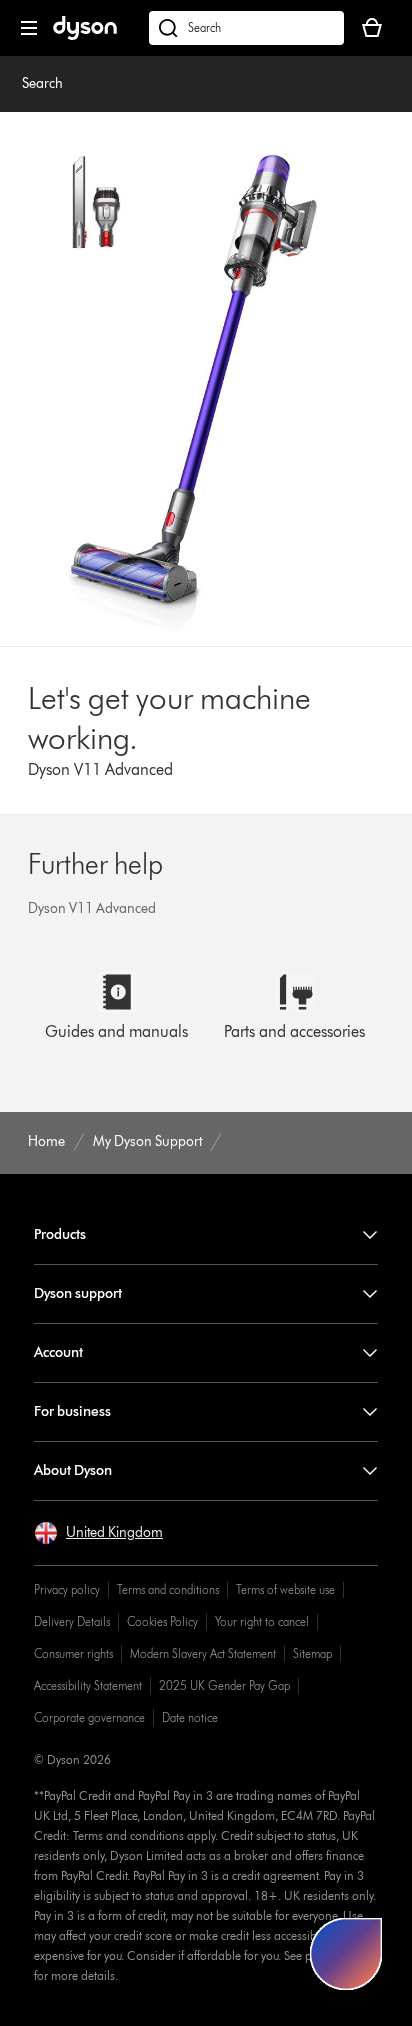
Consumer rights (73, 1653)
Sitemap (312, 1653)
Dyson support (78, 1293)
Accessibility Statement (88, 1685)
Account (58, 1352)
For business (72, 1411)
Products (60, 1234)
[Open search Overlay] (246, 28)
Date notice (190, 1717)
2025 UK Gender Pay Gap (224, 1685)
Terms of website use (285, 1589)
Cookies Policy (162, 1621)
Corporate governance (89, 1717)
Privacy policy (67, 1589)
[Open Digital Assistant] (346, 1954)
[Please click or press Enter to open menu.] (29, 28)
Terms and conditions (168, 1589)
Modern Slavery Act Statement (203, 1653)
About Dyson (73, 1470)
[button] (98, 1533)
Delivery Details (72, 1621)
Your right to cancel (262, 1621)
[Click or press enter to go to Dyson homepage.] (85, 35)
